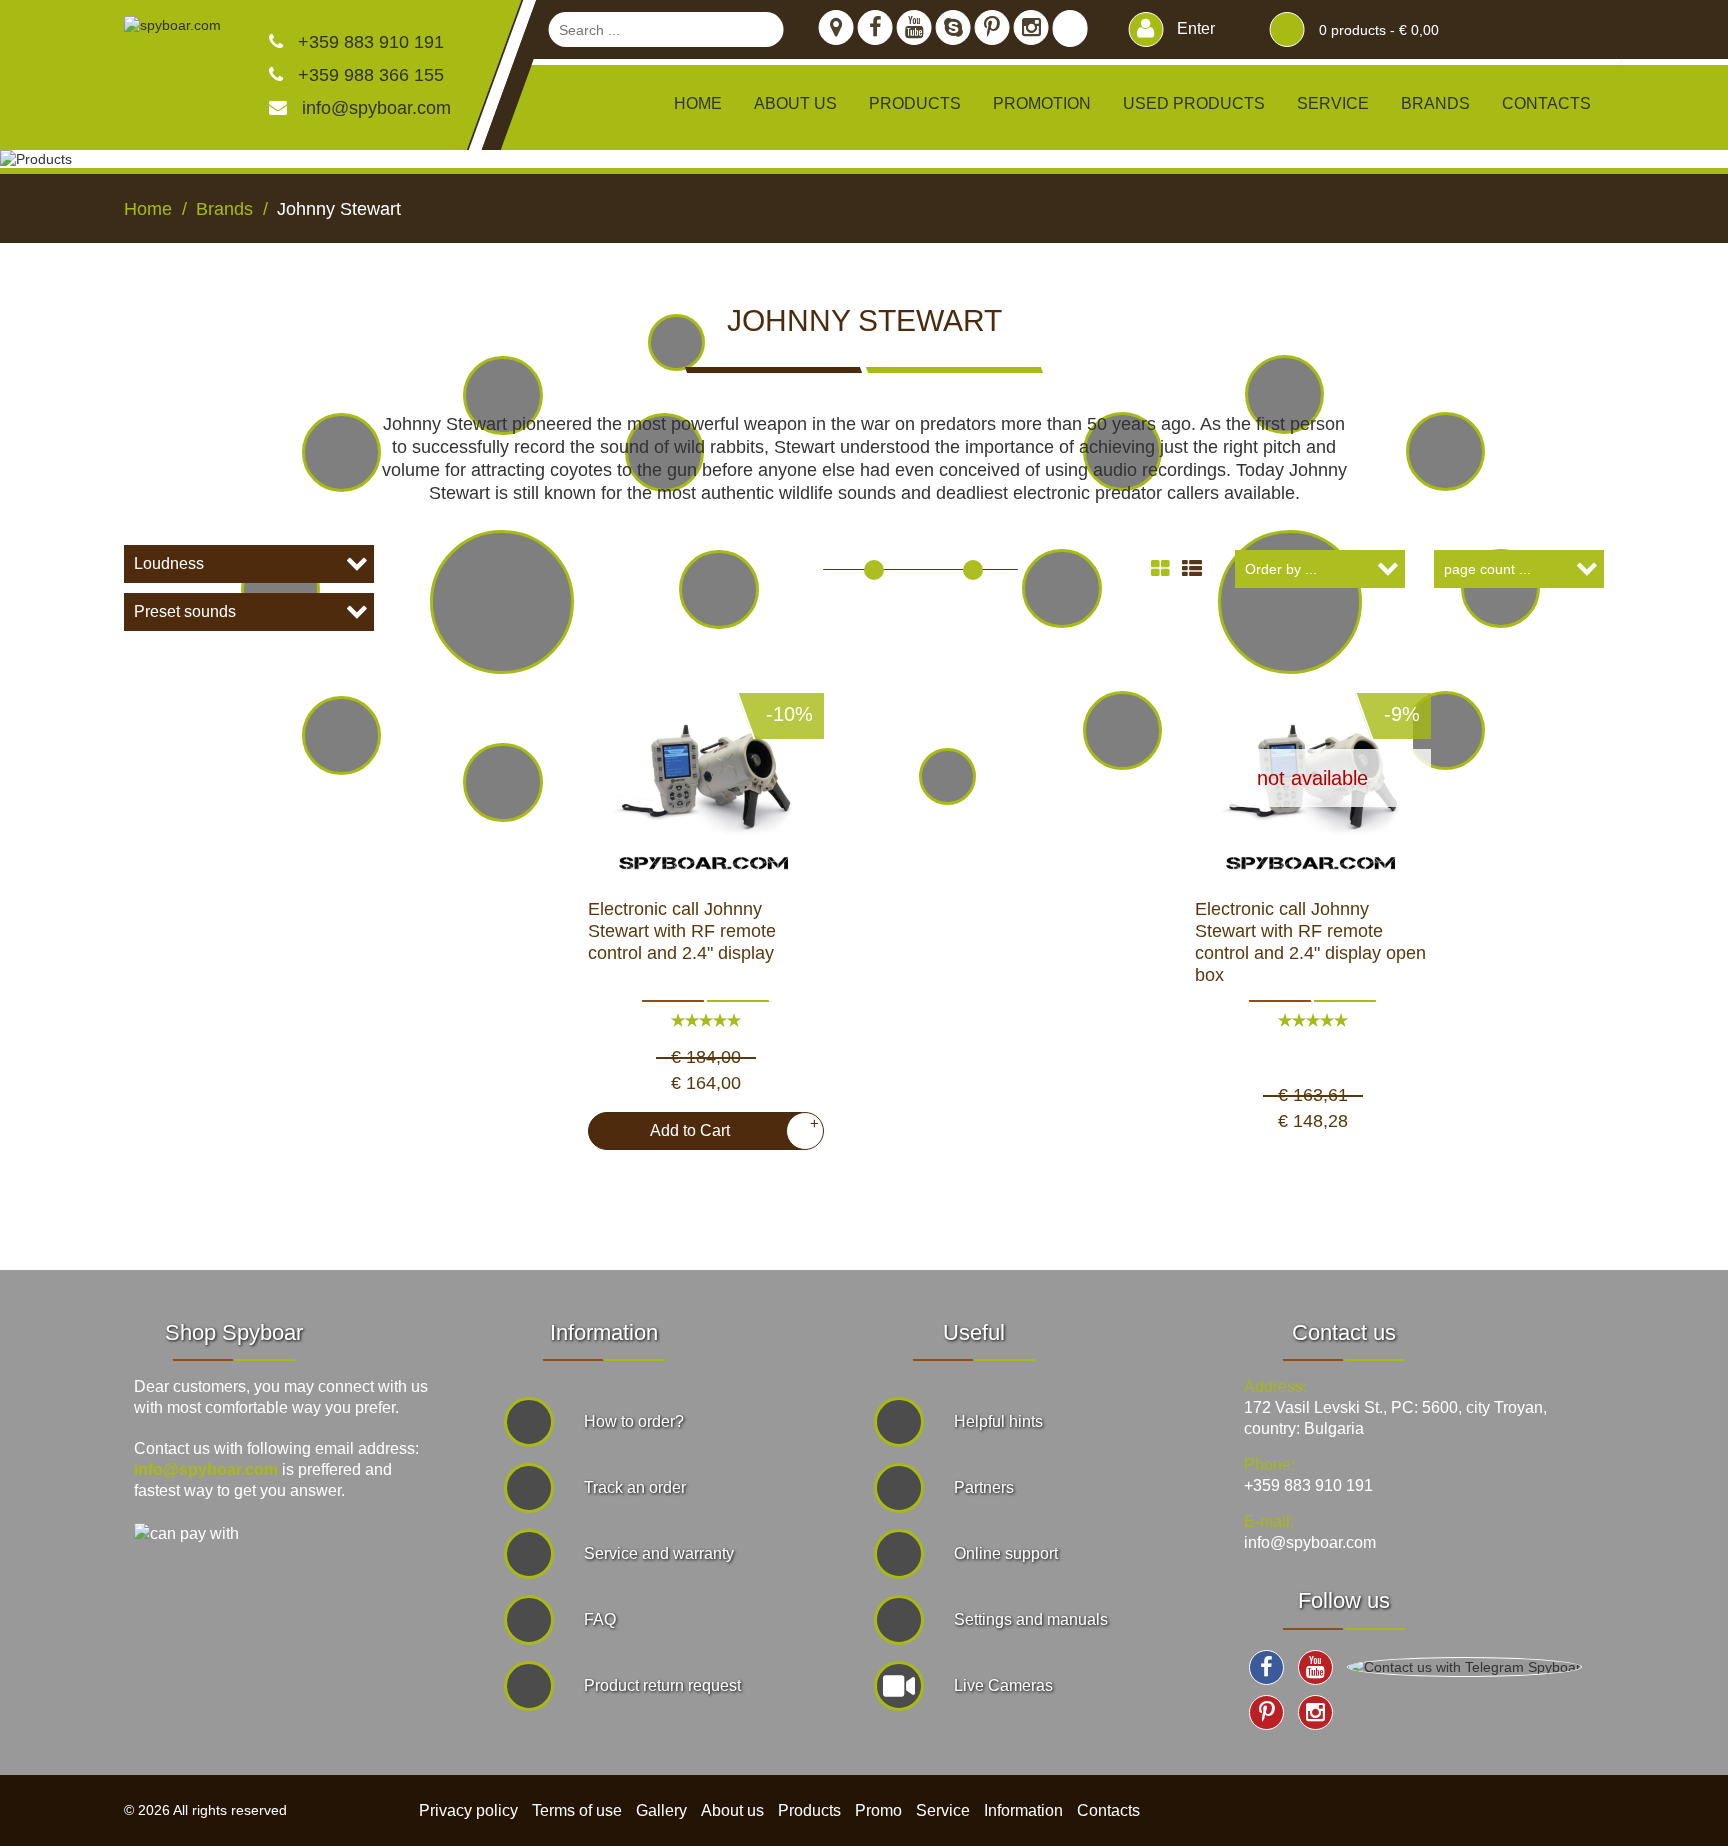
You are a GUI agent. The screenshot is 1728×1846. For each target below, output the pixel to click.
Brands (1435, 103)
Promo (878, 1810)
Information (1023, 1810)
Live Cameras (1003, 1685)
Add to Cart (726, 1127)
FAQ (600, 1619)
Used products (1194, 103)
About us (795, 103)
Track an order (635, 1487)
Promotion (1042, 103)
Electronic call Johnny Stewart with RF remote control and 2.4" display (682, 931)
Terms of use (577, 1810)
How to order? (634, 1421)
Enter (1194, 28)
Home (698, 103)
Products (809, 1810)
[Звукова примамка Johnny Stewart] (706, 778)
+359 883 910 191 (368, 42)
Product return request (662, 1685)
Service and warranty (659, 1553)
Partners (984, 1487)
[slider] (874, 570)
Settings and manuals (1031, 1619)
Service (1333, 103)
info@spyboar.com (376, 108)
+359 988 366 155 (368, 75)
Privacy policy (468, 1810)
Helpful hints (998, 1421)
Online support (1006, 1553)
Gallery (661, 1810)
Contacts (1546, 103)
